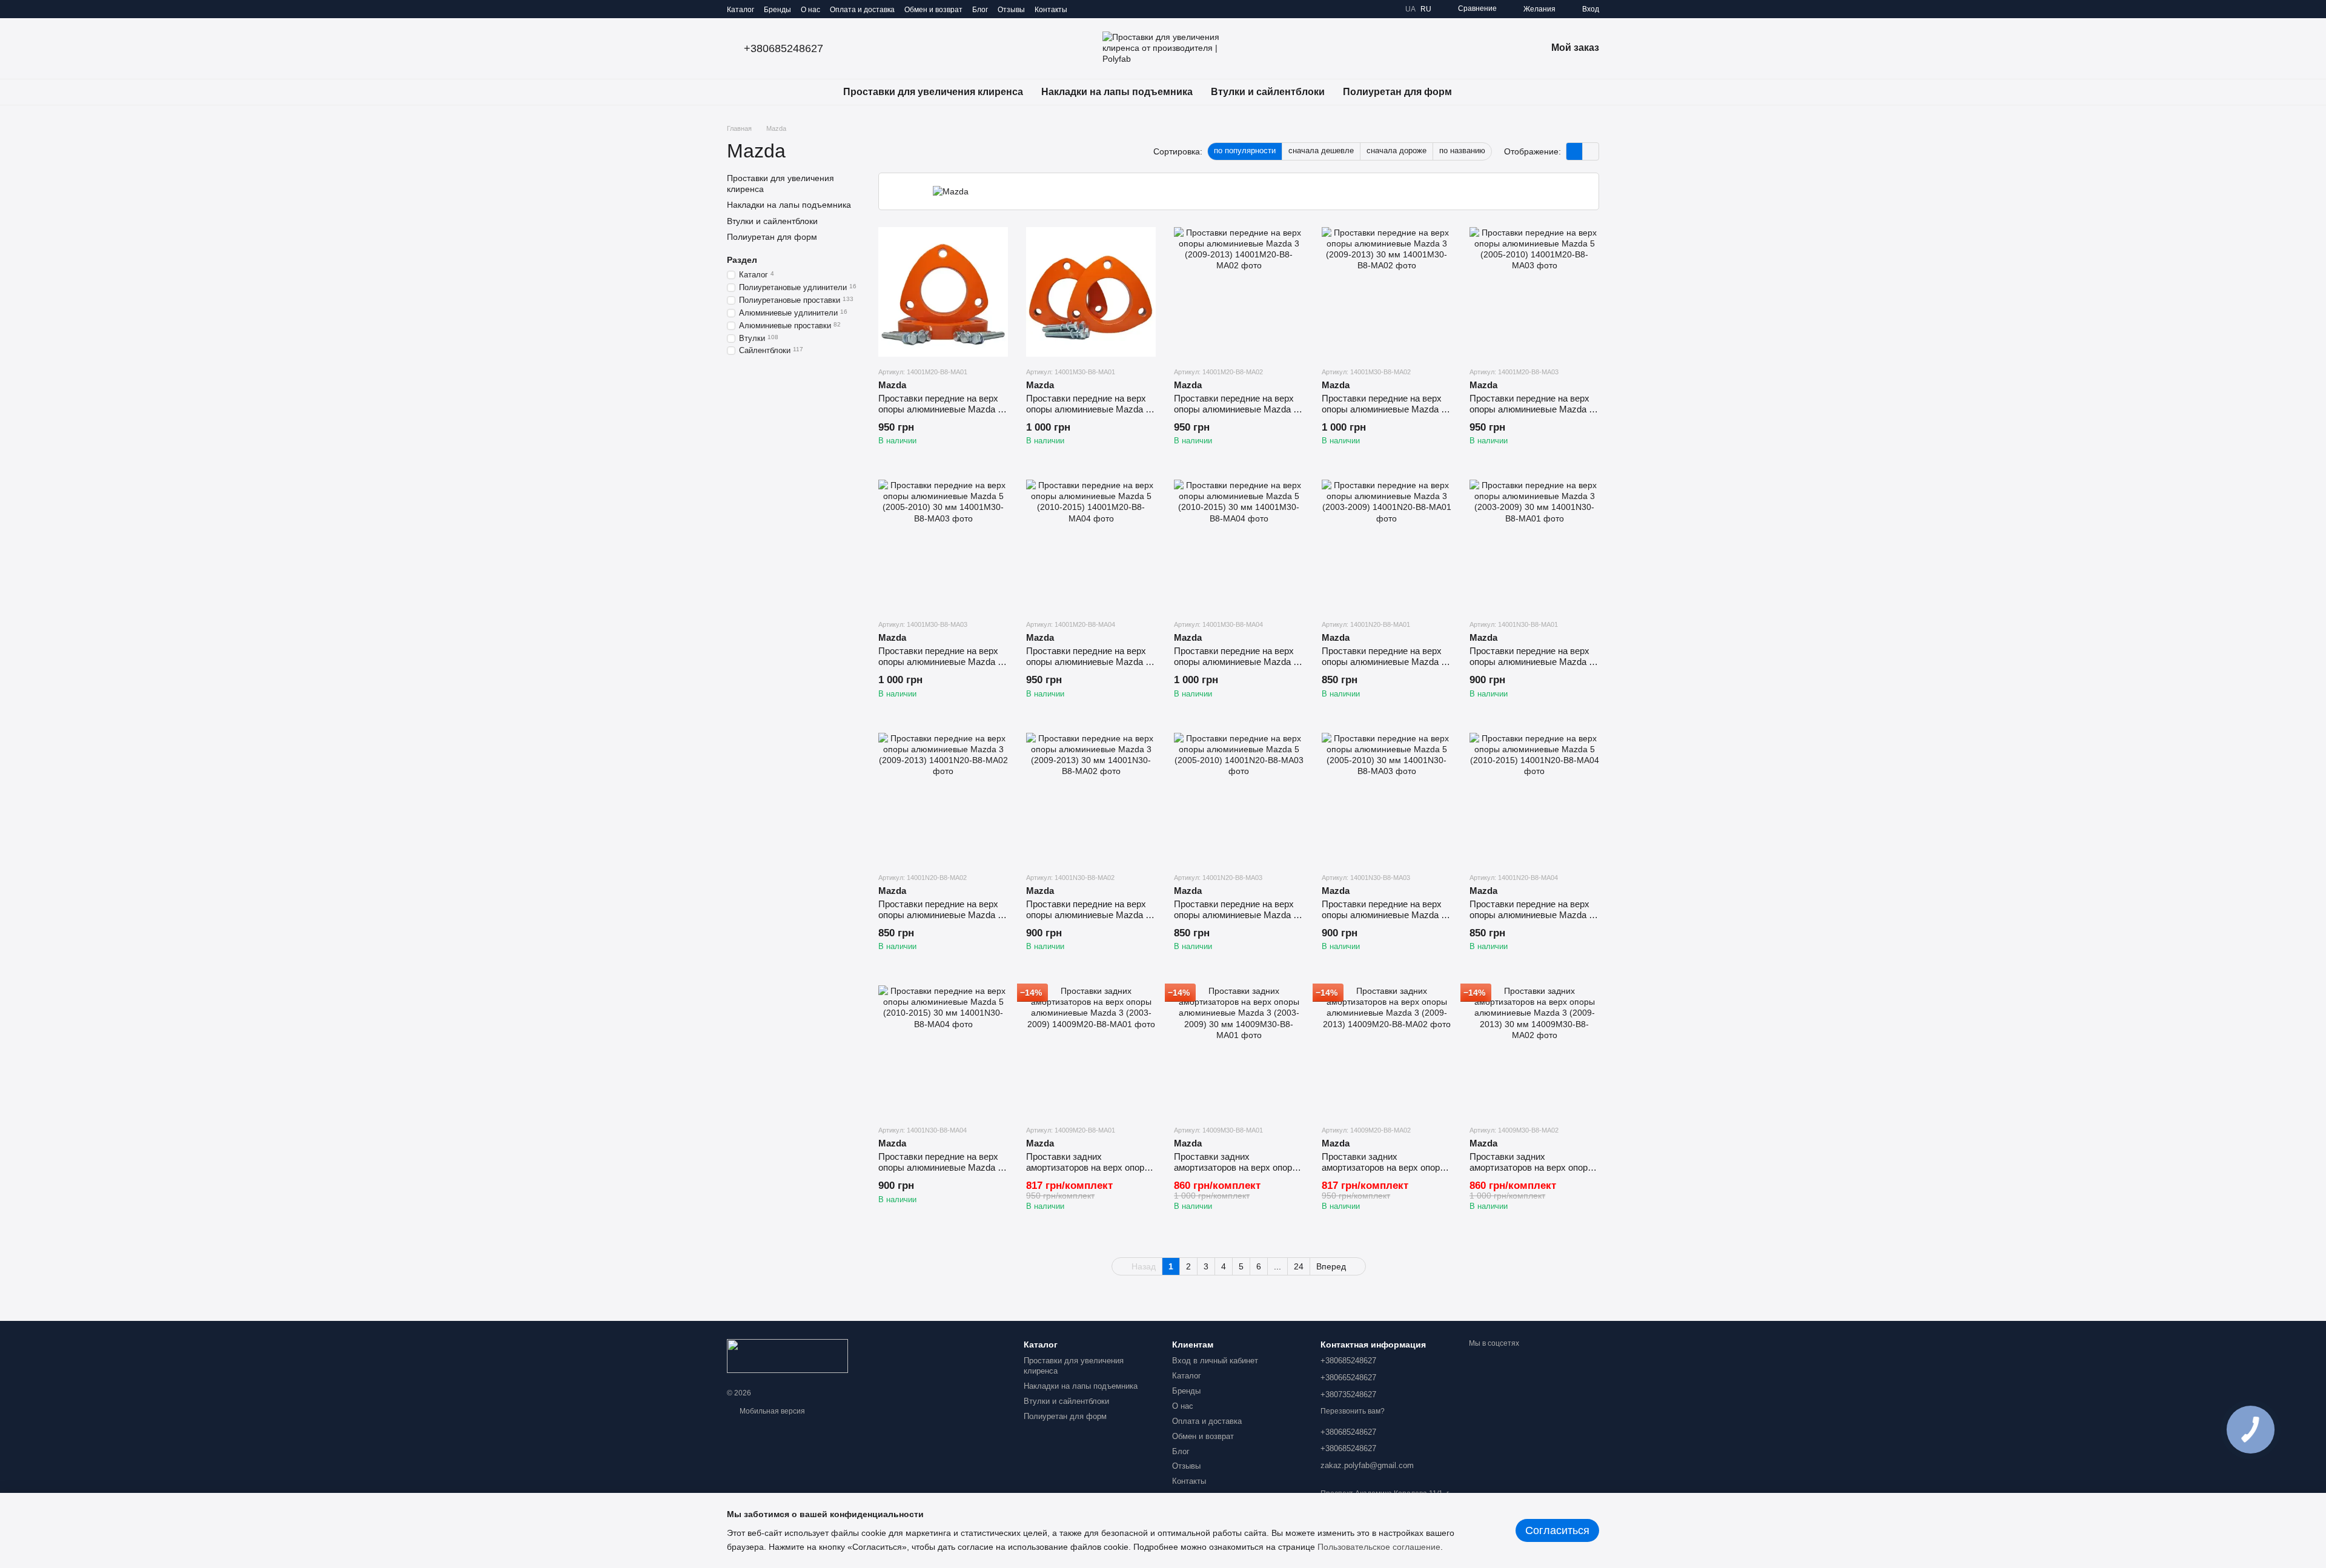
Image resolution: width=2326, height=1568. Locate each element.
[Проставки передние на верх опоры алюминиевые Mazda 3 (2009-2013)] (1239, 292)
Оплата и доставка (862, 10)
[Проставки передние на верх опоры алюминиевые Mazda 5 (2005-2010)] (1534, 292)
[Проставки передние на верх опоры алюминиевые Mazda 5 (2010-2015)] (1091, 544)
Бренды (777, 10)
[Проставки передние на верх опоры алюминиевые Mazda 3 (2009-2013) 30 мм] (1387, 292)
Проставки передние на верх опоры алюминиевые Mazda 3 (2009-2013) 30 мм (1384, 409)
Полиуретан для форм (1397, 92)
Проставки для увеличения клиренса (933, 92)
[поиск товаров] (1483, 92)
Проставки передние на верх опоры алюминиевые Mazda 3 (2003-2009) (940, 409)
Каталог (741, 10)
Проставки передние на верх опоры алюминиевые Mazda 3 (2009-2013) (1236, 409)
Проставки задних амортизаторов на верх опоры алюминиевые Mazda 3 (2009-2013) (1384, 1173)
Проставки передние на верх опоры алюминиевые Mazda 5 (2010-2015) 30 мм (1236, 662)
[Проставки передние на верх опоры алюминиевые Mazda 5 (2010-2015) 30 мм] (1239, 544)
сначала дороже (1397, 151)
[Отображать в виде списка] (1591, 151)
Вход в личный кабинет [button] (1215, 1361)
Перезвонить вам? (1353, 1411)
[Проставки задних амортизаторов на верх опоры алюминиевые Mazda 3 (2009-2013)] (1387, 1050)
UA (1410, 9)
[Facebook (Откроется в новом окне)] (1113, 9)
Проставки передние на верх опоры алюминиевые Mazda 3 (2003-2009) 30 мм (1088, 409)
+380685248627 (784, 48)
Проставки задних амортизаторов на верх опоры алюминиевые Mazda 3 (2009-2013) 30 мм (1532, 1173)
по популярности (1245, 151)
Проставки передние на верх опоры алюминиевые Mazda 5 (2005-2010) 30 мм (940, 662)
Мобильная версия (771, 1411)
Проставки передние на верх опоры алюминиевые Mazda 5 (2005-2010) (1532, 409)
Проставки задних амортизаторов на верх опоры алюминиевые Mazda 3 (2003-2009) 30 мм (1236, 1173)
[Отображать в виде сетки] (1575, 151)
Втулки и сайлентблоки (1268, 92)
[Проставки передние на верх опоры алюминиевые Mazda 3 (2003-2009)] (943, 292)
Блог (980, 10)
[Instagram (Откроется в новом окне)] (1084, 9)
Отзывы (1011, 10)
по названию (1462, 151)
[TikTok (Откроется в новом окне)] (1099, 9)
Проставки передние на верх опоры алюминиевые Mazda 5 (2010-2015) (1088, 662)
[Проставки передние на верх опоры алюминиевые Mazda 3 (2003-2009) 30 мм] (1091, 292)
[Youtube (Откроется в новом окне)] (1128, 9)
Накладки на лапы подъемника (1117, 92)
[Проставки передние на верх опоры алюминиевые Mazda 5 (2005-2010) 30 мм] (943, 544)
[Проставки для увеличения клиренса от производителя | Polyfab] (787, 1355)
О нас (810, 10)
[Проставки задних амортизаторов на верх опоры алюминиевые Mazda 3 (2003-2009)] (1091, 1050)
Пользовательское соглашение (1379, 1547)
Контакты (1051, 10)
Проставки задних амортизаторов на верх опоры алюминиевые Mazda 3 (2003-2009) (1088, 1173)
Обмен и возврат (933, 10)
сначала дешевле (1321, 151)
